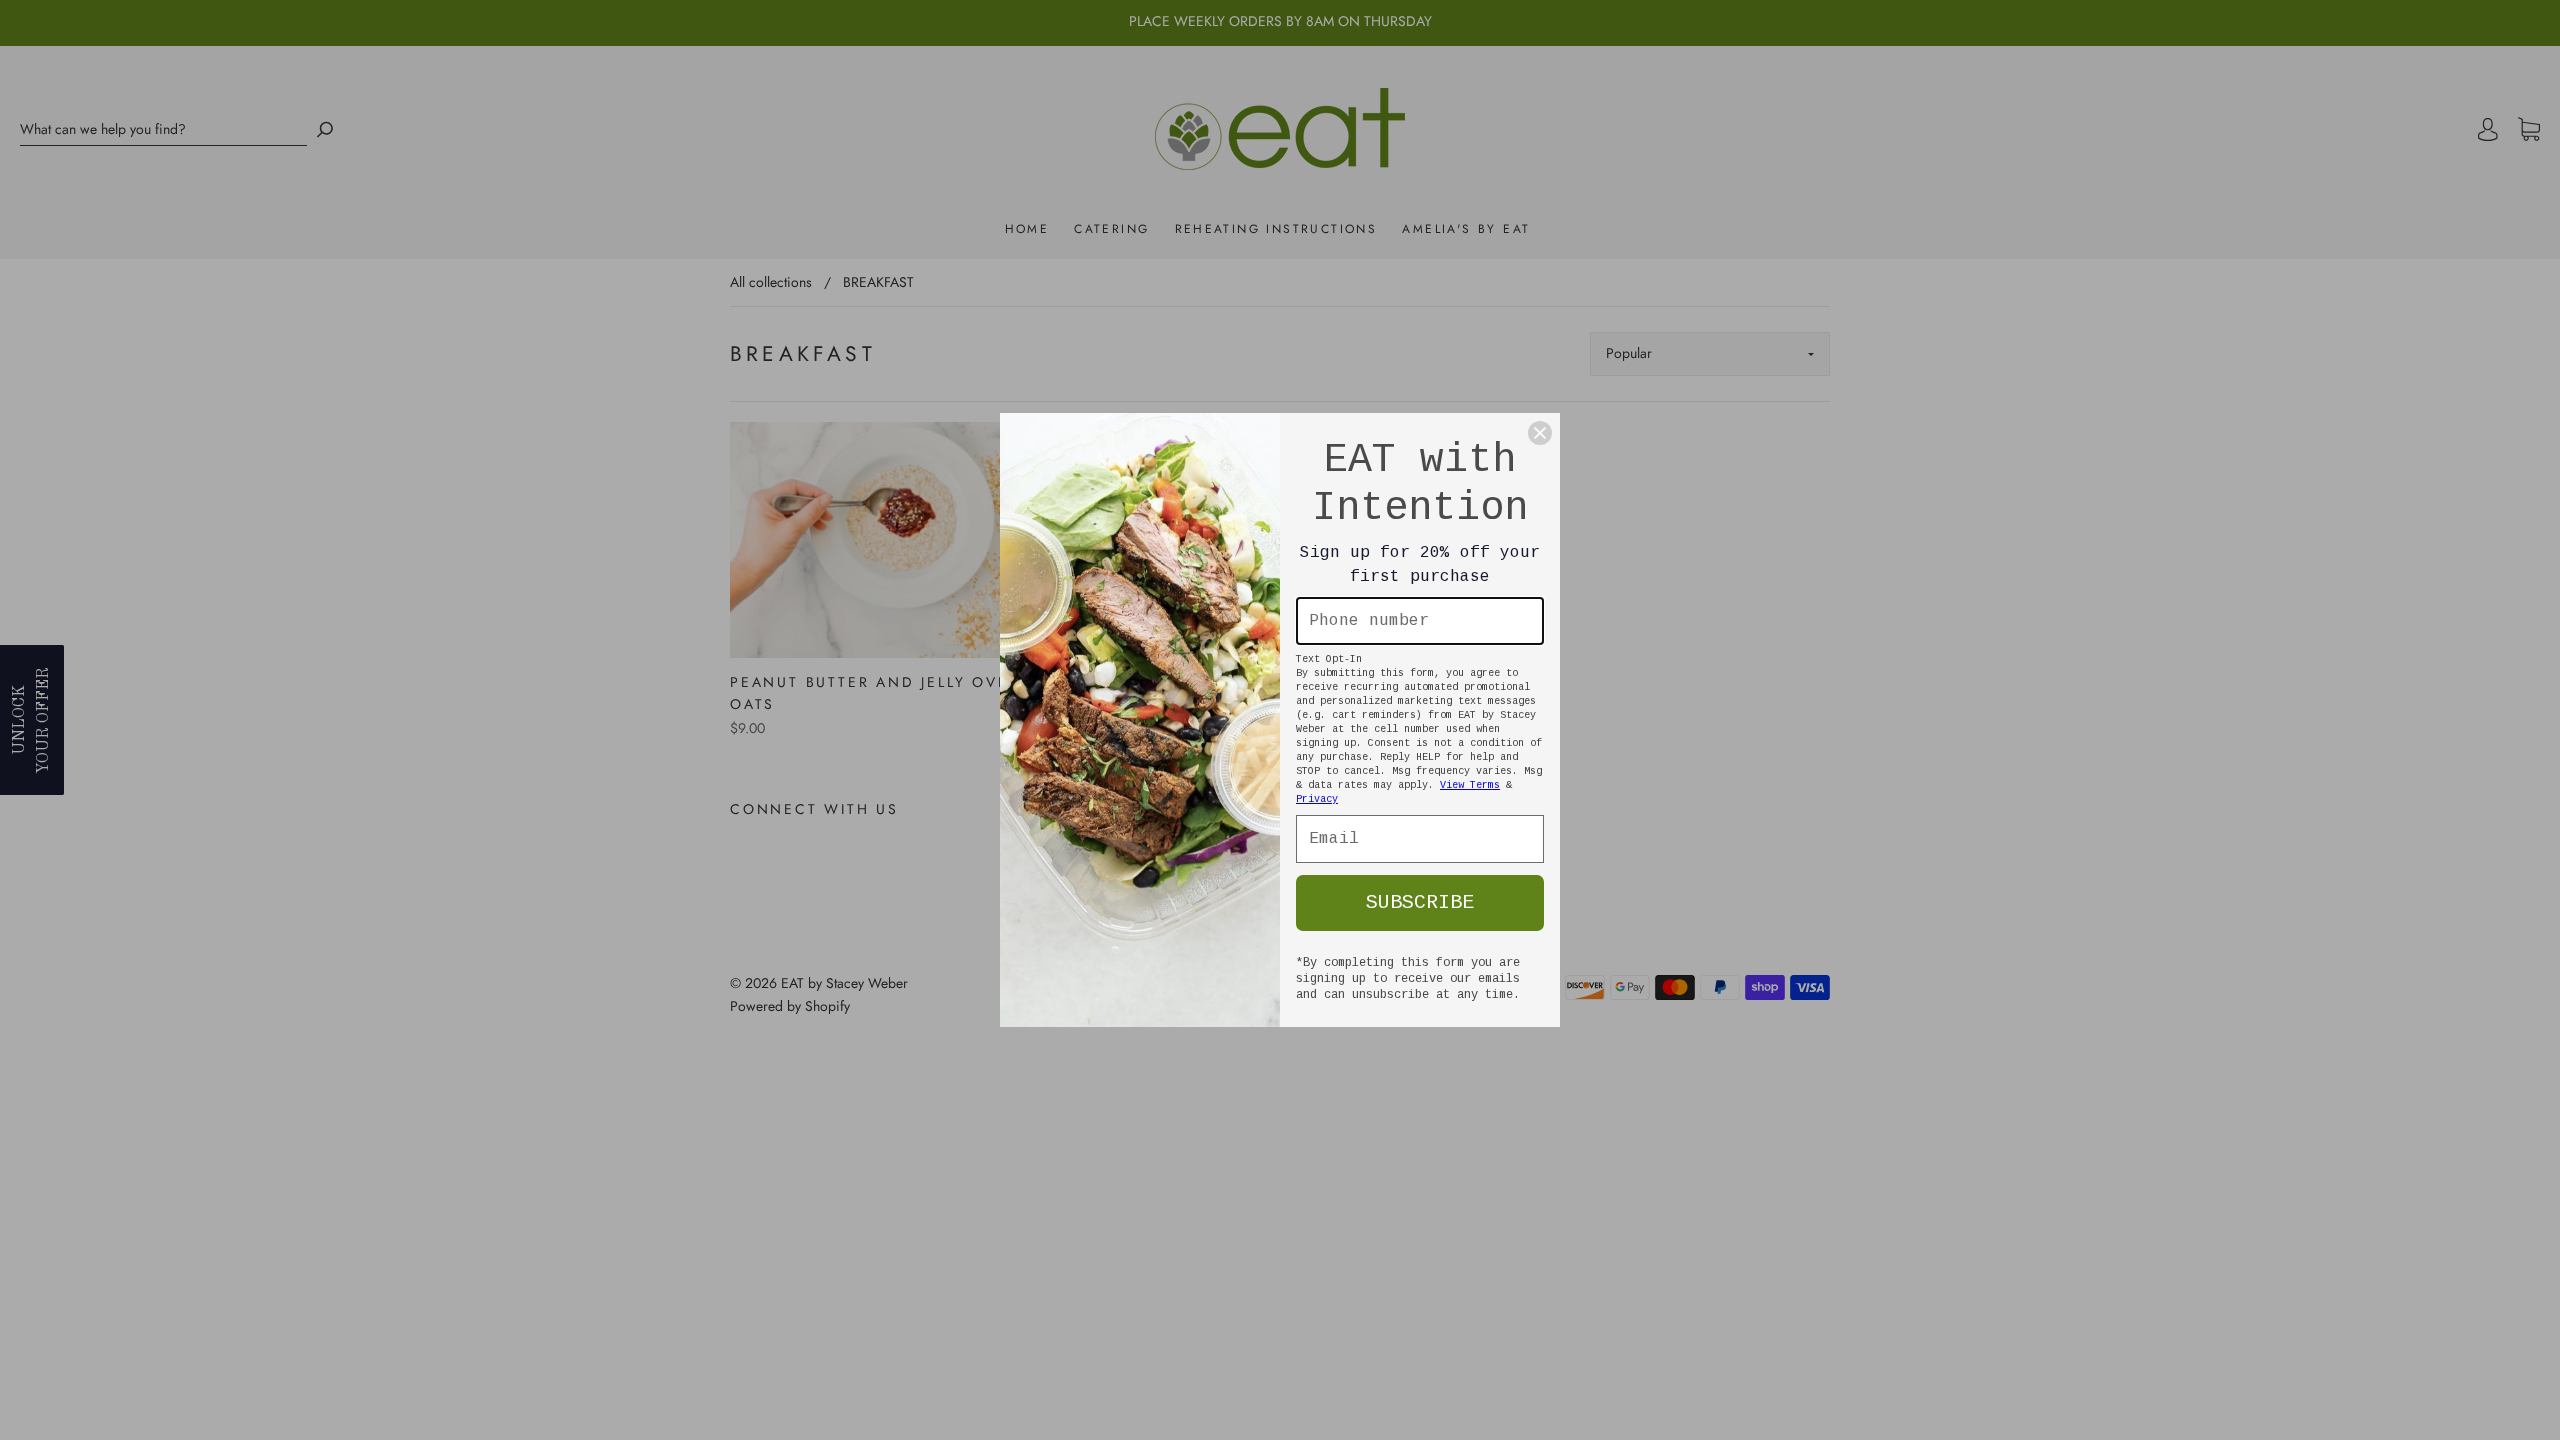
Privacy (1317, 799)
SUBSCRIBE (1420, 902)
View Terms (1470, 785)
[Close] (1540, 433)
